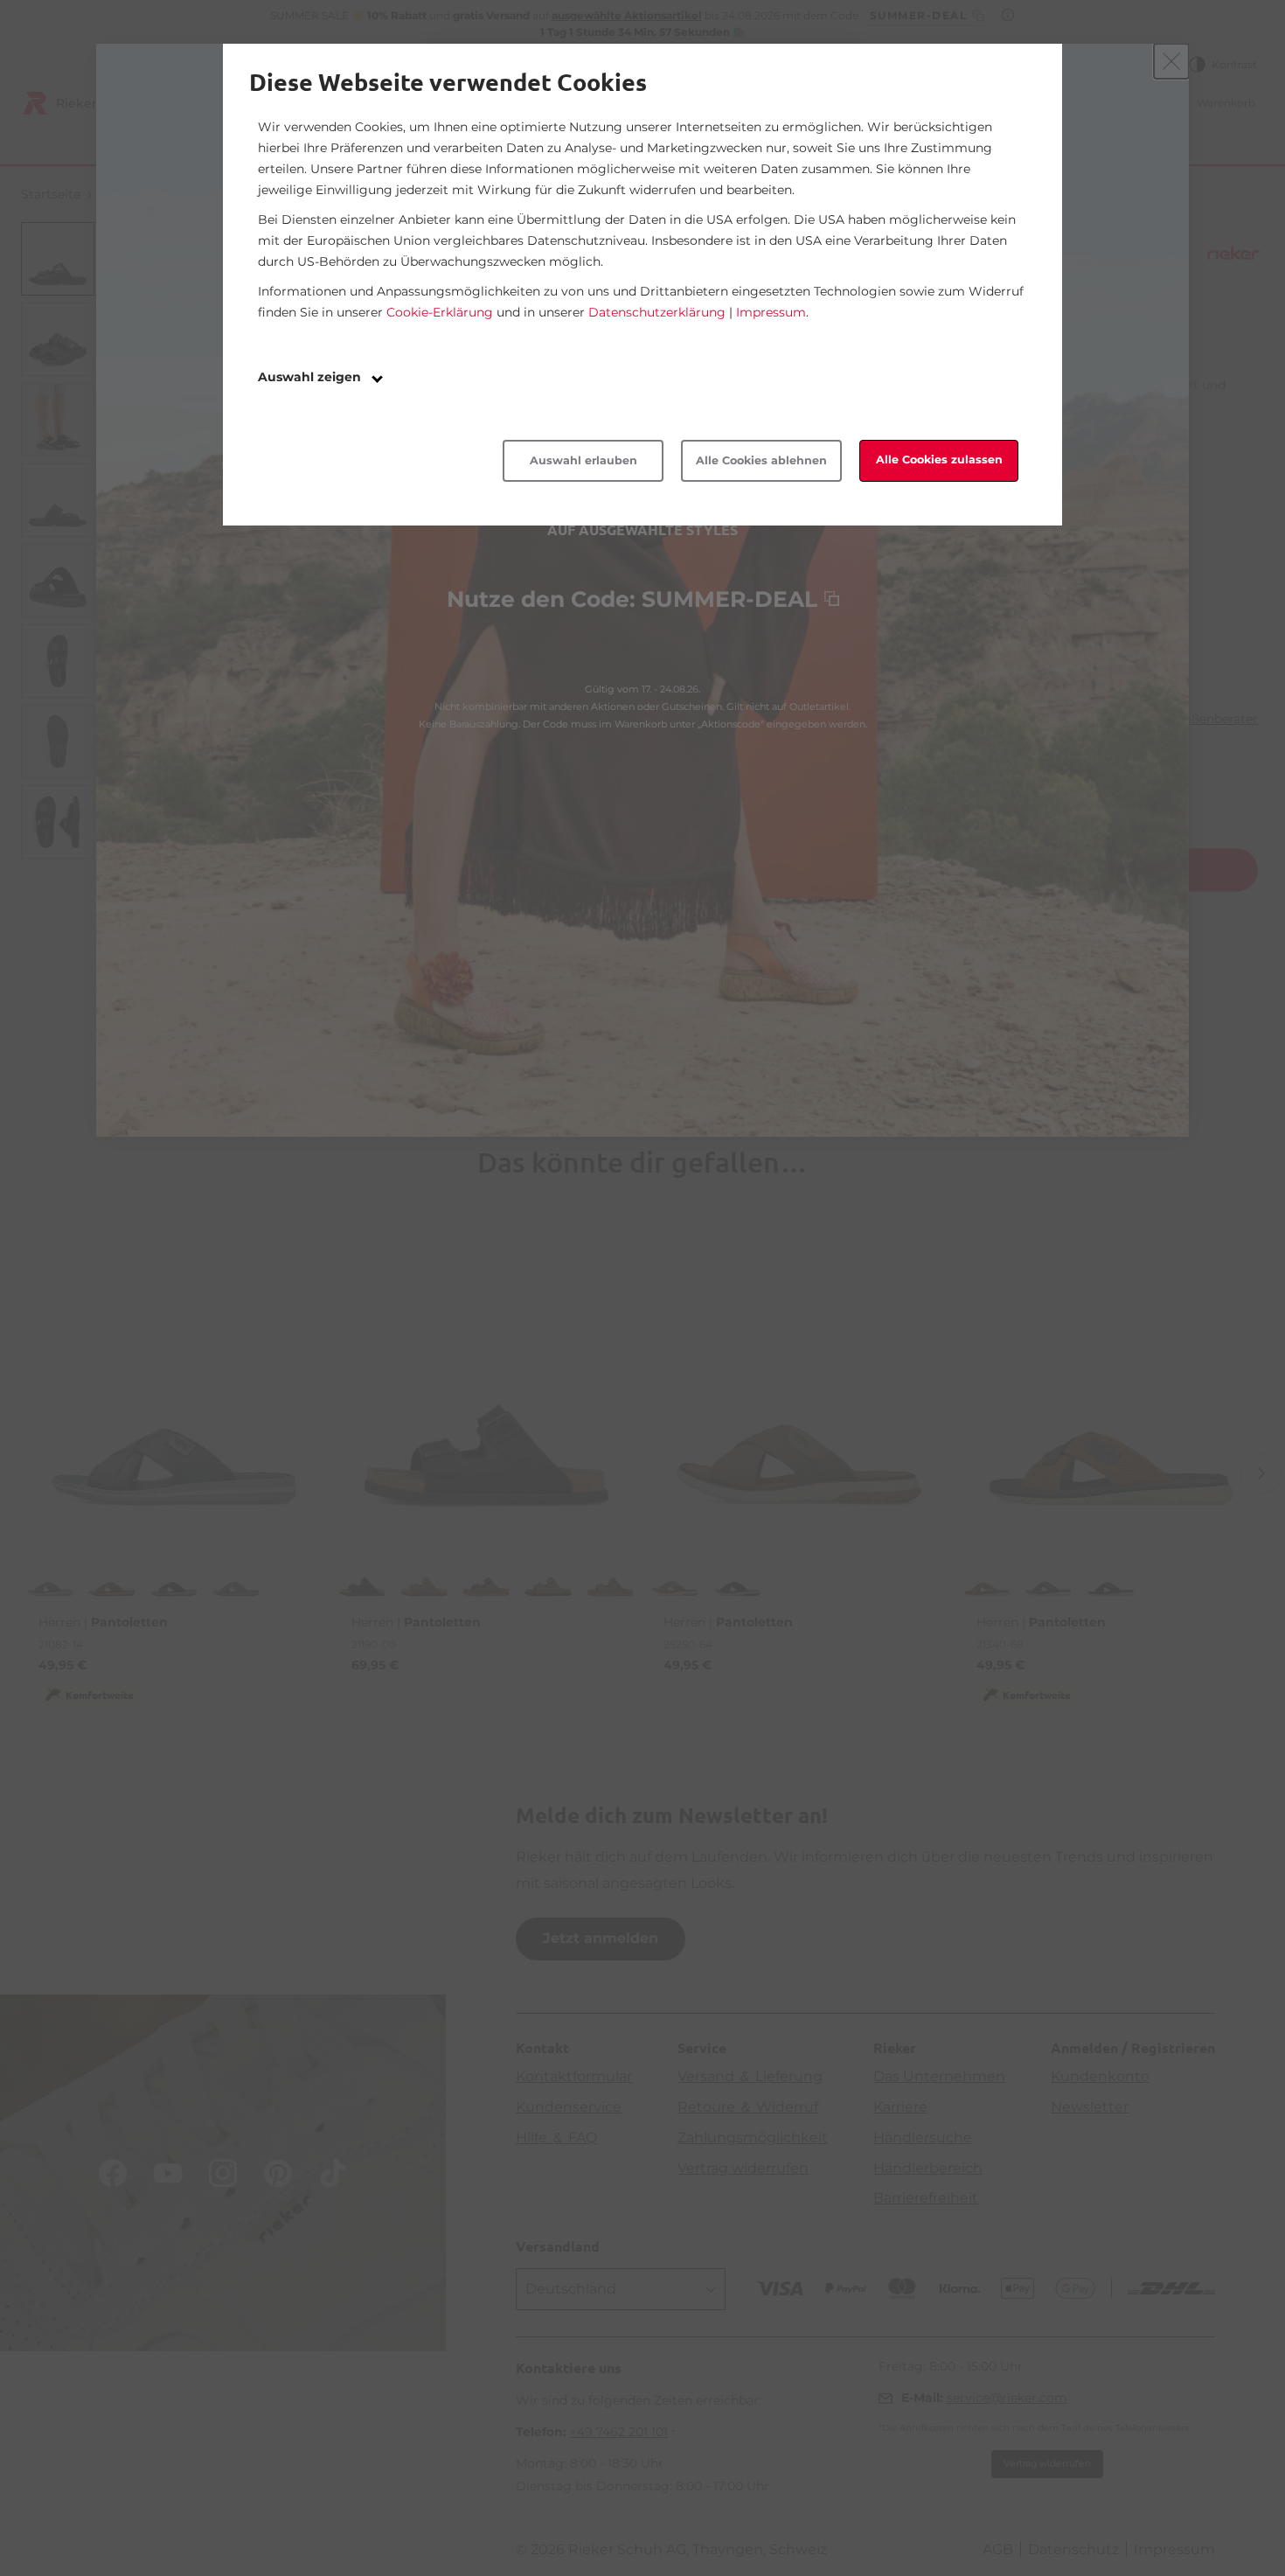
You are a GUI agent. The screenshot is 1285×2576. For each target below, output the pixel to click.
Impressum (771, 312)
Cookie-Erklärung (440, 312)
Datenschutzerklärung (657, 312)
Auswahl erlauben (583, 460)
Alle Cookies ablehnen (761, 460)
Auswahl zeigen (311, 377)
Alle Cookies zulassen (939, 460)
